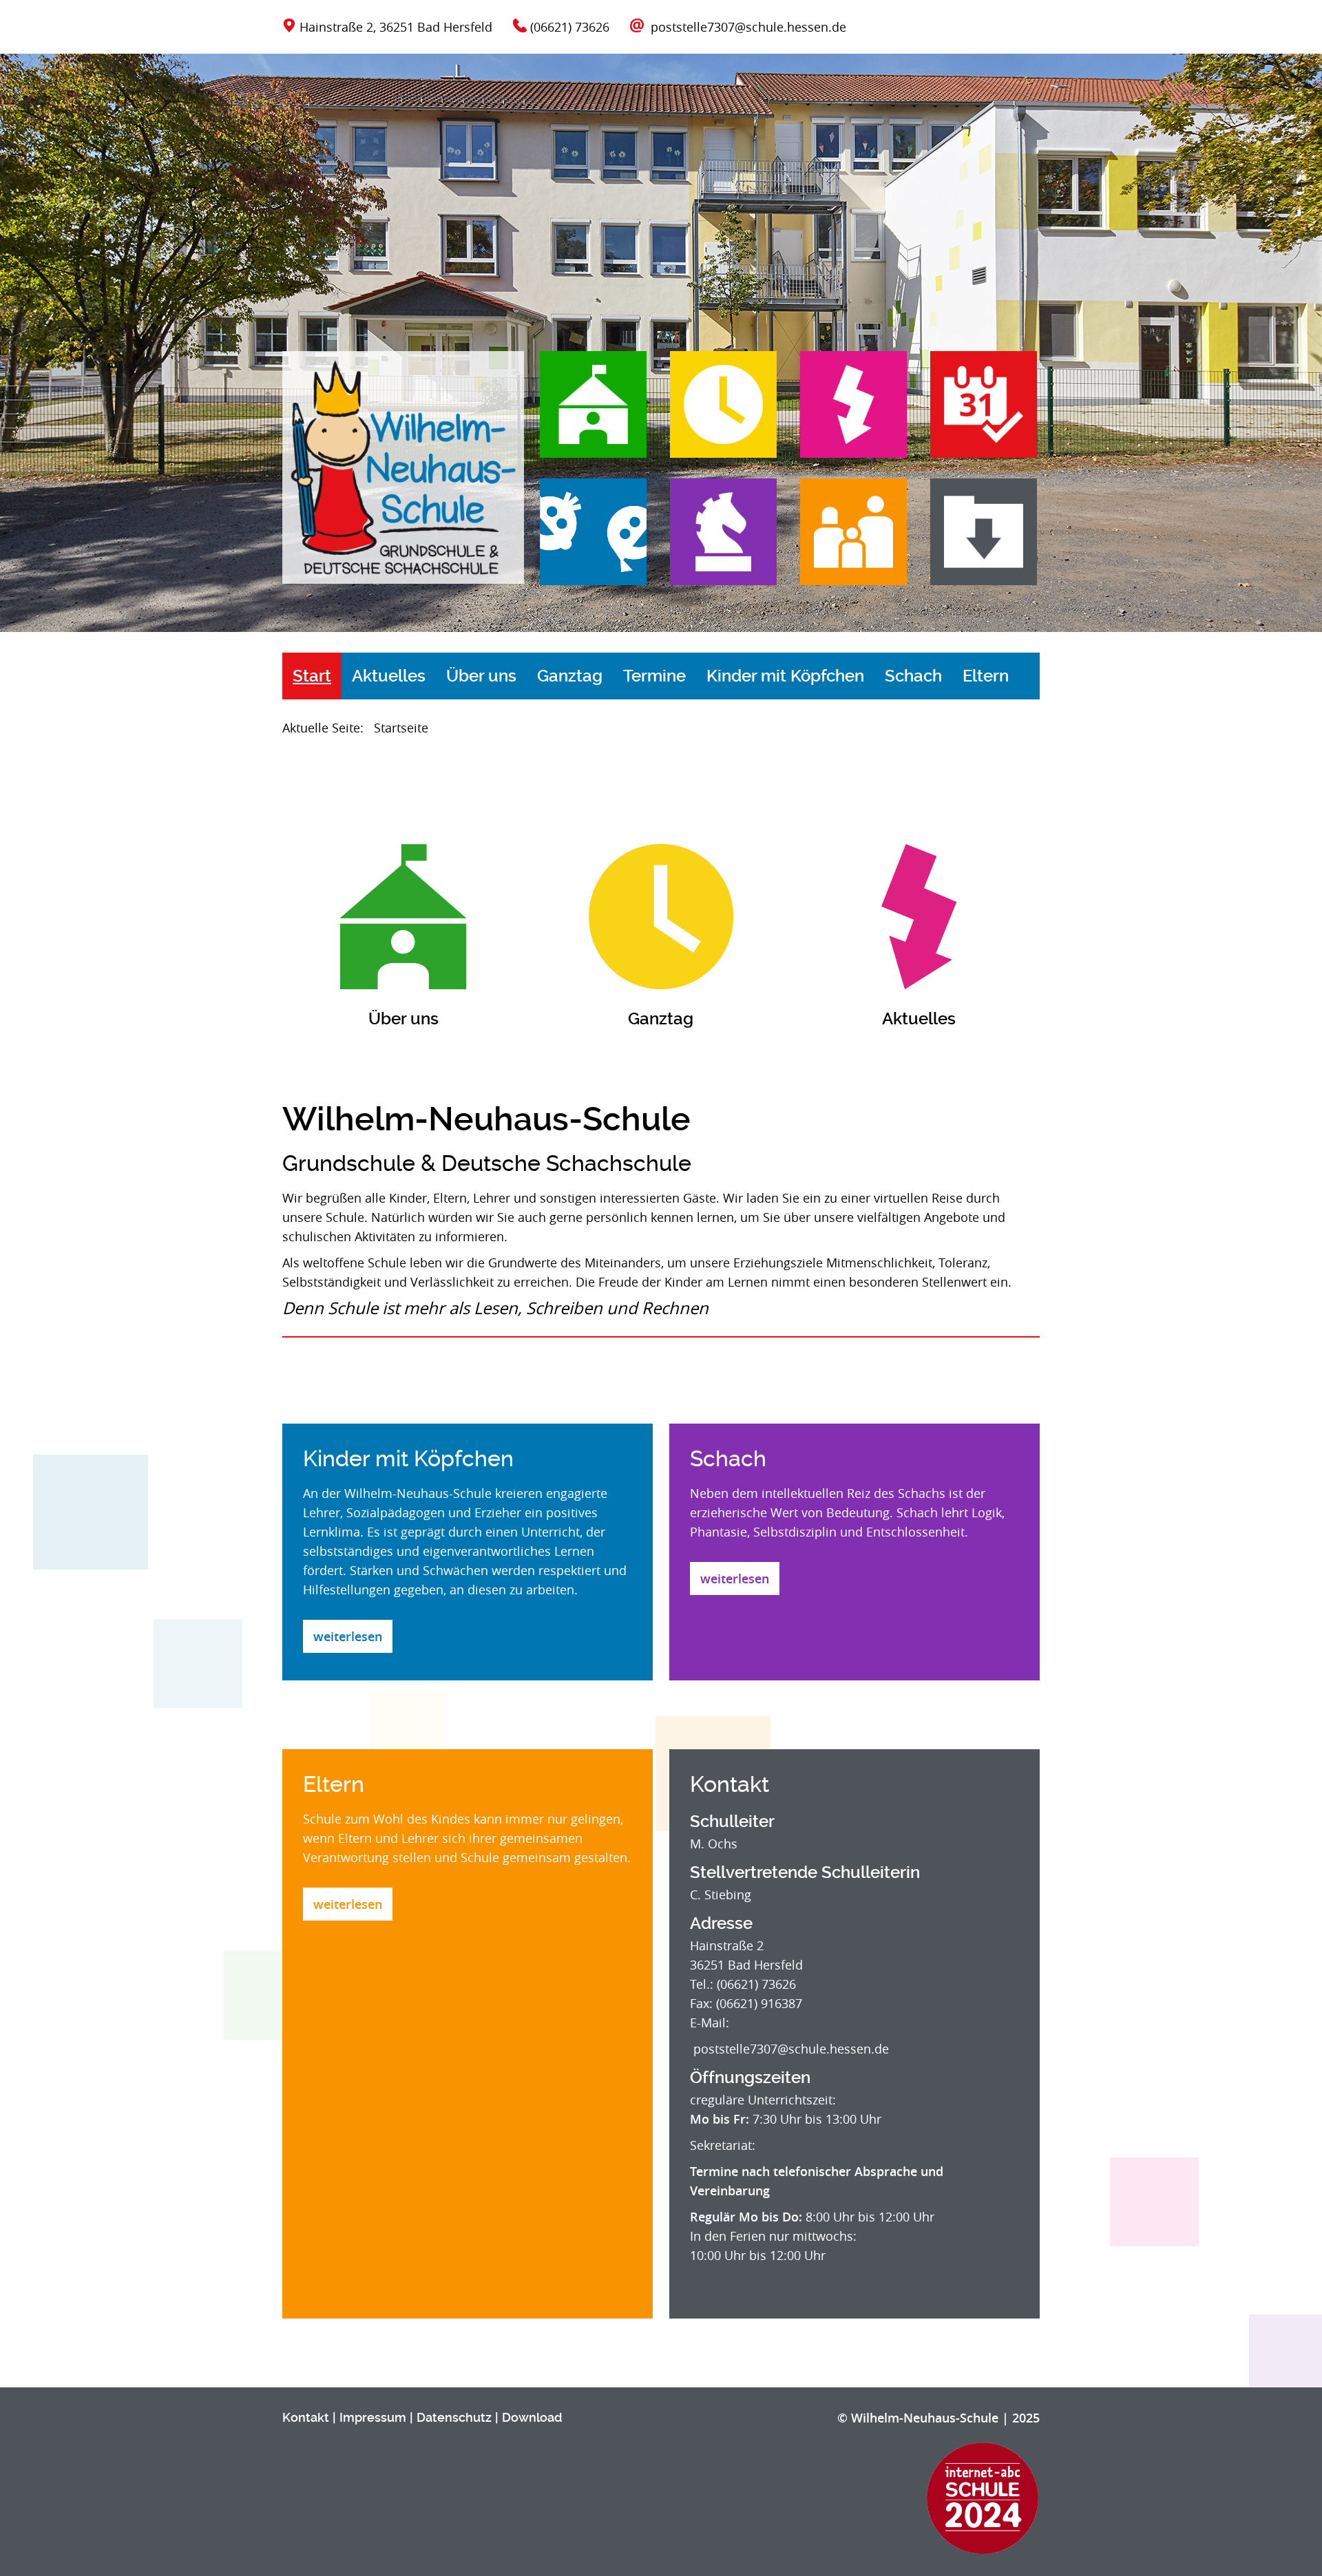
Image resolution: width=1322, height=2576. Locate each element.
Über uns (481, 676)
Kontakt (306, 2417)
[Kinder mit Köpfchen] (593, 539)
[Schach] (713, 539)
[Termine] (973, 412)
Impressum (373, 2417)
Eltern (986, 676)
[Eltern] (843, 539)
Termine (654, 676)
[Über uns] (593, 412)
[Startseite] (403, 464)
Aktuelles (389, 676)
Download (532, 2417)
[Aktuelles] (843, 412)
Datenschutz (454, 2417)
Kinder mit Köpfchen (785, 676)
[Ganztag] (713, 412)
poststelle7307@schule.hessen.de (748, 27)
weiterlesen (348, 1636)
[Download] (973, 539)
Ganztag (570, 676)
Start (312, 676)
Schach (913, 676)
